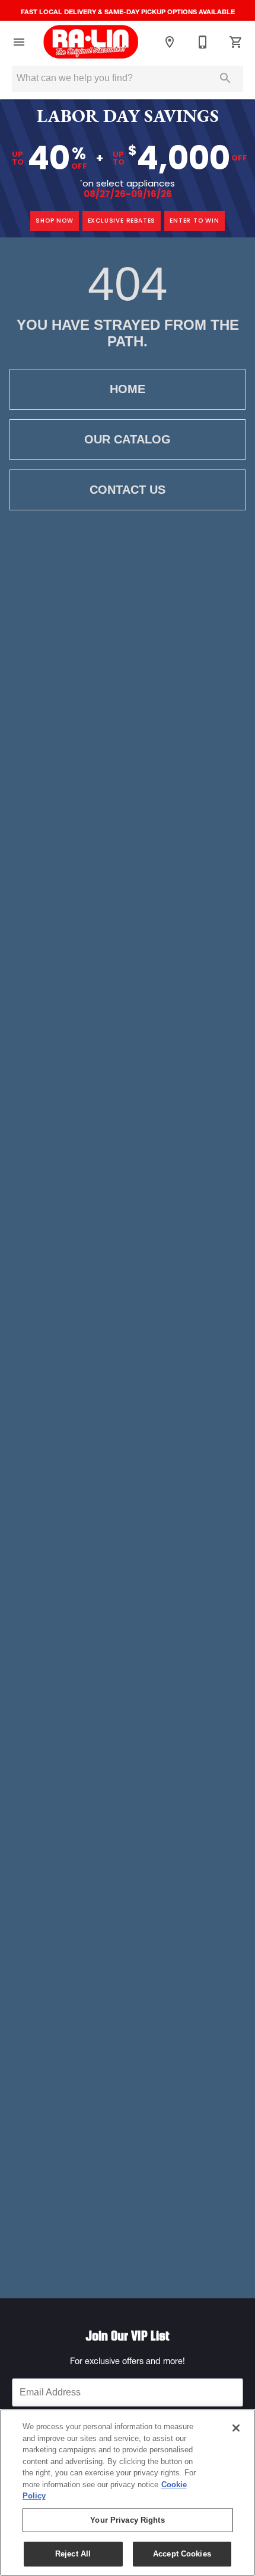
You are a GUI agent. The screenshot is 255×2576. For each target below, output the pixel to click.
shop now (54, 221)
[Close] (236, 2428)
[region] (128, 2493)
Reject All (73, 2554)
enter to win (195, 221)
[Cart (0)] (236, 42)
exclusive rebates (122, 221)
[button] (19, 42)
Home (128, 389)
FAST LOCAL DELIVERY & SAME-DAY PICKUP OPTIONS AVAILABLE (128, 12)
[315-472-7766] (203, 42)
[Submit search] (225, 78)
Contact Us (128, 490)
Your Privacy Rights (127, 2520)
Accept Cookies (182, 2554)
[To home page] (91, 42)
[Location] (170, 42)
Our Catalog (128, 439)
